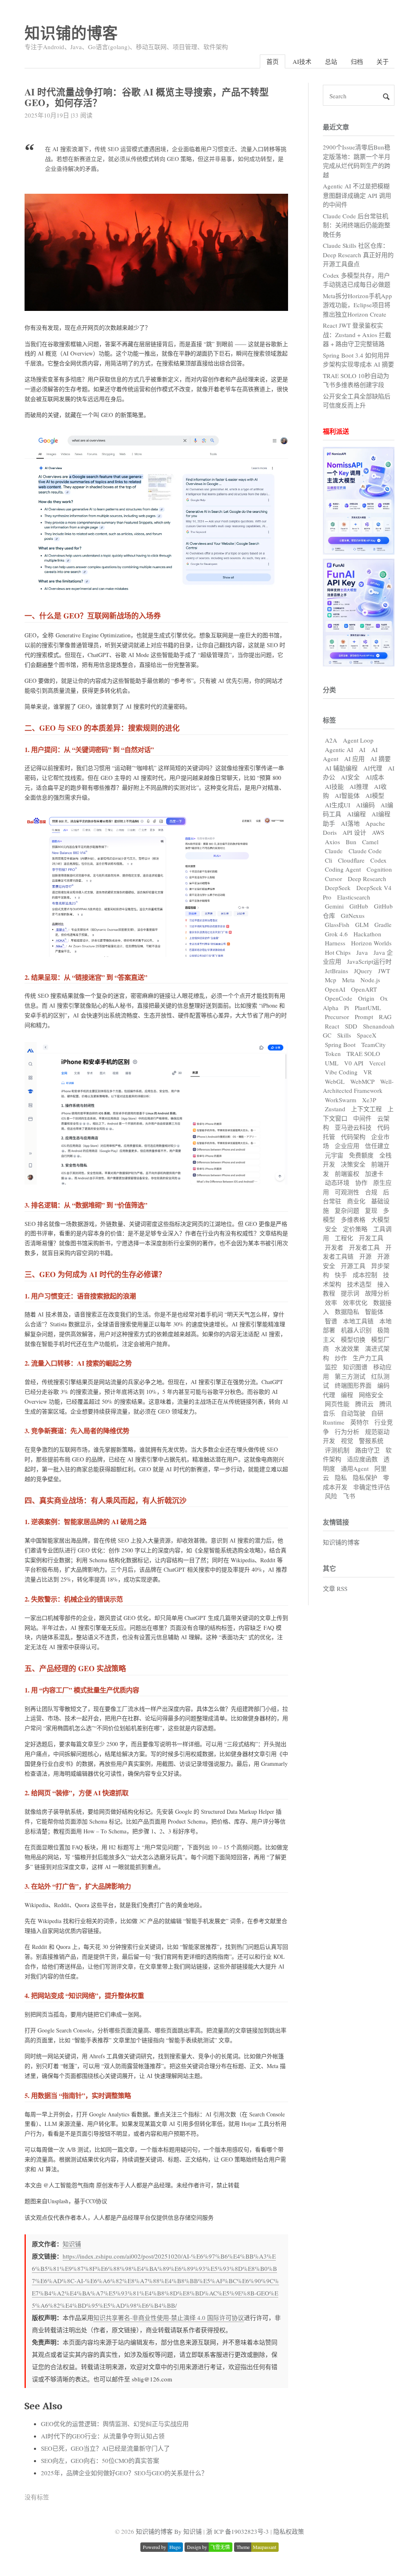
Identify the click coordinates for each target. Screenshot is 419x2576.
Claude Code (365, 851)
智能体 (374, 1312)
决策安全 (353, 1164)
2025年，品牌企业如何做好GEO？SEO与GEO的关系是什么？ (124, 2473)
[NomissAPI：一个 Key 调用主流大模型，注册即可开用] (359, 552)
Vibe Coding (341, 1072)
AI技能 (334, 786)
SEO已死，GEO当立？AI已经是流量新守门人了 (105, 2448)
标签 (329, 720)
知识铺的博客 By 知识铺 (169, 2531)
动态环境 (337, 1183)
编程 (347, 1395)
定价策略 (355, 1229)
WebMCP (362, 1081)
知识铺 (72, 2244)
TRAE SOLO (363, 1054)
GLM (362, 924)
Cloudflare (351, 860)
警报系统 (371, 1441)
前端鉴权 (347, 1174)
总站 (331, 61)
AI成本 (375, 777)
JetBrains (337, 971)
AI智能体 (347, 795)
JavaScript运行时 (369, 961)
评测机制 (337, 1450)
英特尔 (359, 1422)
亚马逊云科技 (353, 1127)
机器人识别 (356, 1330)
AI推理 (359, 786)
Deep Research (367, 879)
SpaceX (367, 1035)
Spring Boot (340, 1044)
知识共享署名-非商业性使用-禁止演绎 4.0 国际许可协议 (169, 2318)
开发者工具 (364, 1247)
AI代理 (373, 768)
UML (332, 1063)
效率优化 (355, 1303)
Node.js (370, 980)
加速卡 (374, 1174)
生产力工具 (368, 1358)
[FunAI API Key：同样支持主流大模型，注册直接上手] (359, 664)
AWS (378, 832)
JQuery (363, 971)
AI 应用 (354, 759)
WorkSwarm (341, 1100)
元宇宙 (334, 1155)
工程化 (344, 1238)
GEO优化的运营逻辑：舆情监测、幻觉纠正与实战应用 (115, 2424)
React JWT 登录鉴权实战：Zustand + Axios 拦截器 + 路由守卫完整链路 (357, 334)
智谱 (331, 1321)
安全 (331, 1229)
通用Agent (355, 1468)
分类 (329, 690)
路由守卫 (367, 1450)
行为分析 (347, 1432)
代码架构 (353, 1137)
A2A (331, 740)
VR (368, 1072)
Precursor (337, 1017)
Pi (347, 1008)
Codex (378, 860)
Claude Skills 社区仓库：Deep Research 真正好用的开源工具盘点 (358, 255)
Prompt (364, 1017)
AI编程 (356, 814)
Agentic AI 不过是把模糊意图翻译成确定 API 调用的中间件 (357, 195)
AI (362, 750)
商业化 (356, 1201)
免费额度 (361, 1155)
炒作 (341, 1358)
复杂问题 (347, 1210)
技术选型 (359, 1284)
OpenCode (339, 998)
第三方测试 (350, 1376)
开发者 (334, 1247)
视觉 (347, 1441)
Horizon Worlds (371, 943)
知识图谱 (355, 1367)
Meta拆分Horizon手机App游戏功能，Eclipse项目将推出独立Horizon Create (357, 305)
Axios (332, 842)
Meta (348, 980)
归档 (357, 61)
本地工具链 (358, 1321)
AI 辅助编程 (341, 768)
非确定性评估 (372, 1487)
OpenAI (335, 989)
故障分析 (377, 1293)
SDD (351, 1026)
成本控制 (365, 1275)
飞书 (349, 1496)
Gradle (383, 924)
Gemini (334, 906)
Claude (334, 851)
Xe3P (369, 1100)
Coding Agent (343, 869)
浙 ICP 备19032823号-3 (238, 2531)
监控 (331, 1367)
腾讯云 (364, 1404)
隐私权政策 (289, 2531)
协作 (361, 1183)
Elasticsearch (354, 897)
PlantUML (368, 1008)
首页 (273, 61)
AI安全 (350, 777)
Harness (335, 943)
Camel (370, 842)
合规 (371, 1192)
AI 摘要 (381, 759)
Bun (351, 842)
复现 (371, 1210)
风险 (331, 1496)
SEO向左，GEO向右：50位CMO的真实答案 (100, 2460)
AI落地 (350, 823)
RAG (385, 1017)
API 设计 (354, 832)
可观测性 (347, 1192)
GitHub (359, 906)
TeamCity (374, 1044)
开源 (365, 1256)
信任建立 (377, 1146)
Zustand (335, 1109)
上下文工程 (366, 1109)
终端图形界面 (353, 1385)
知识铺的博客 (71, 33)
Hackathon (367, 934)
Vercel (377, 1063)
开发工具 (371, 1238)
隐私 (341, 1477)
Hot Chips (338, 952)
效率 (331, 1303)
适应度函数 (362, 1459)
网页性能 (337, 1404)
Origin (366, 998)
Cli (329, 860)
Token (333, 1054)
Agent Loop (358, 740)
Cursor (333, 879)
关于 (383, 61)
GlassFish (337, 924)
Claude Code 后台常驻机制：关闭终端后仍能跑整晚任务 (357, 225)
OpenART (364, 989)
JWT (384, 971)
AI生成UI (338, 805)
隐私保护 (365, 1477)
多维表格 (353, 1219)
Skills (344, 1035)
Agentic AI (339, 750)
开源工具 (353, 1266)
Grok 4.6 (336, 934)
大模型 (380, 1219)
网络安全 (371, 1395)
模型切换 (353, 1339)
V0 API (354, 1063)
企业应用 (347, 1146)
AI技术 (302, 61)
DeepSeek (338, 888)
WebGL (335, 1081)
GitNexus (353, 915)
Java (362, 952)
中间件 (362, 1118)
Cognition (379, 869)
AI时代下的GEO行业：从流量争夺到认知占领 (103, 2436)
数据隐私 (347, 1312)
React (332, 1026)
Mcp (331, 980)
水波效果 (347, 1348)
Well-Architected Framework (358, 1086)
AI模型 (375, 795)
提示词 (350, 1293)
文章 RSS (335, 1588)
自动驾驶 (353, 1413)
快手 (341, 1275)
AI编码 (365, 805)
